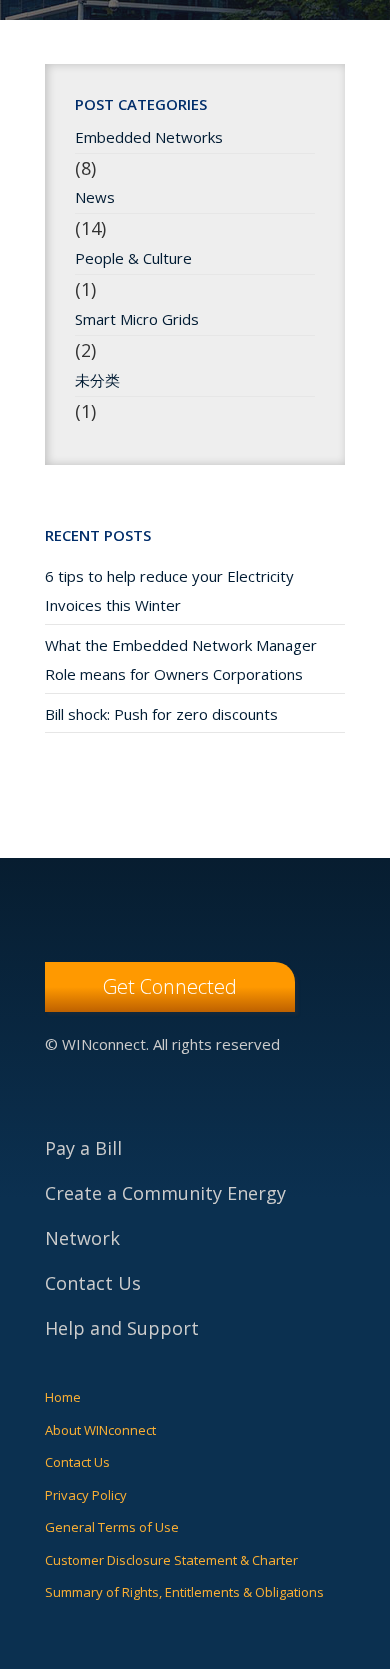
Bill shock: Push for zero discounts (161, 714)
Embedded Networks (149, 138)
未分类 (97, 380)
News (95, 197)
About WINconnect (100, 1430)
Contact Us (93, 1283)
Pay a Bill (83, 1148)
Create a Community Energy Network (165, 1215)
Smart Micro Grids (137, 319)
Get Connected (170, 986)
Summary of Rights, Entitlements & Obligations (184, 1592)
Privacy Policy (86, 1495)
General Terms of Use (112, 1527)
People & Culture (133, 258)
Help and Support (122, 1328)
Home (63, 1397)
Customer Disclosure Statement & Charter (171, 1560)
